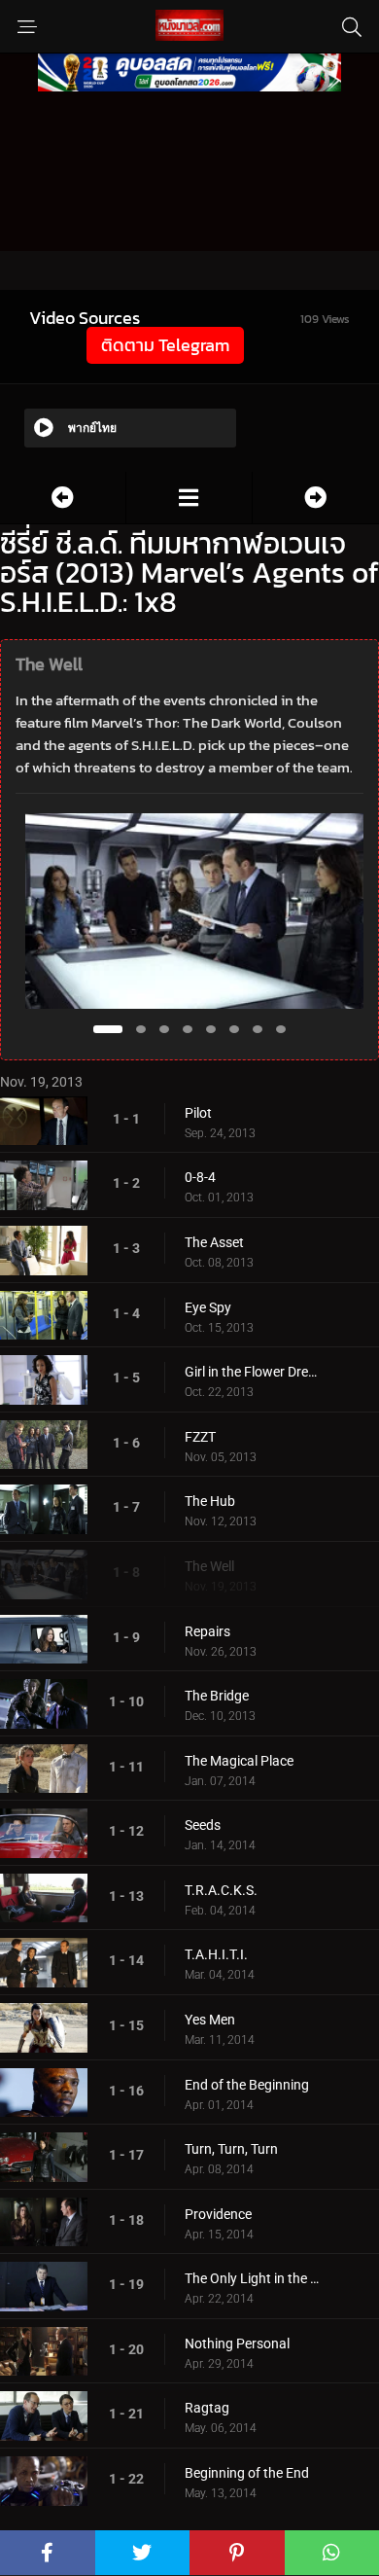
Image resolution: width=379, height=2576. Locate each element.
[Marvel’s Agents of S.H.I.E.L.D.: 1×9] (316, 498)
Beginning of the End (247, 2473)
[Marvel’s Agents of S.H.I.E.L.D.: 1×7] (63, 498)
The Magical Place (239, 1761)
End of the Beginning (247, 2085)
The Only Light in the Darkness (253, 2278)
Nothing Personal (237, 2343)
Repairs (207, 1631)
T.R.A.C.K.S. (221, 1890)
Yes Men (210, 2020)
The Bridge (217, 1696)
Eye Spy (208, 1307)
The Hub (210, 1501)
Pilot (198, 1113)
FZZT (200, 1437)
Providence (218, 2214)
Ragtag (207, 2408)
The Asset (214, 1242)
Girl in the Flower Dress (253, 1372)
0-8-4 (200, 1177)
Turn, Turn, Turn (231, 2149)
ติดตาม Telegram (165, 345)
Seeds (203, 1825)
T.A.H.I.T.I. (216, 1954)
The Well (209, 1566)
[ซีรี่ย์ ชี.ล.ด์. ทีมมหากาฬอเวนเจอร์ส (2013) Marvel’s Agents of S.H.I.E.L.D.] (189, 498)
